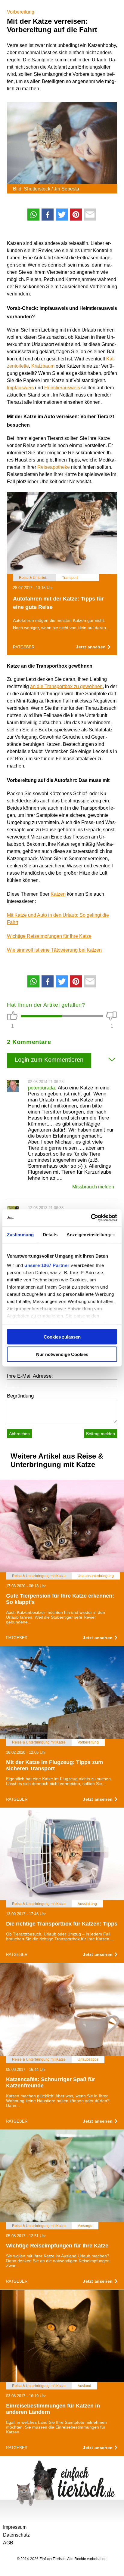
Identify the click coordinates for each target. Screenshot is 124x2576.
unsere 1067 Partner (47, 1265)
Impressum (15, 2527)
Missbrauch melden (93, 1187)
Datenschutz (16, 2535)
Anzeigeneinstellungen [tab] (91, 1234)
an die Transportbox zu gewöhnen (66, 686)
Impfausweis (21, 388)
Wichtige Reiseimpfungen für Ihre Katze (49, 936)
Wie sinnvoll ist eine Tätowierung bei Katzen (54, 950)
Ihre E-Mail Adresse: (30, 1376)
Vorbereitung (21, 12)
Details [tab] (50, 1234)
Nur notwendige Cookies (62, 1354)
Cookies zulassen (62, 1337)
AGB (8, 2543)
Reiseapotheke (54, 467)
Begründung (20, 1396)
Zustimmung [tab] (20, 1234)
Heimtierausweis (62, 388)
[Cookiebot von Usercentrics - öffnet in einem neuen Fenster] (91, 1218)
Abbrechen (19, 1434)
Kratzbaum (43, 366)
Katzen (58, 894)
